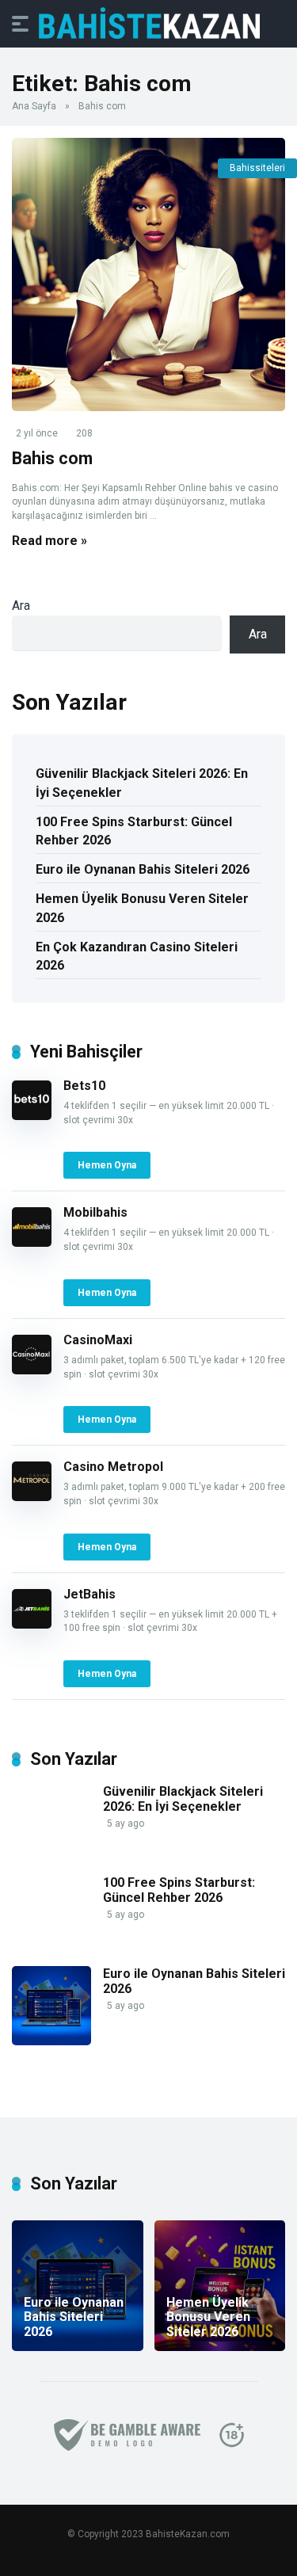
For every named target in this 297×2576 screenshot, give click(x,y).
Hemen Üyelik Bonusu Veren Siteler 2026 (142, 908)
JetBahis (89, 1594)
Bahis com (52, 458)
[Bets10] (32, 1116)
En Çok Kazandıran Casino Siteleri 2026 (137, 956)
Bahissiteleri (257, 168)
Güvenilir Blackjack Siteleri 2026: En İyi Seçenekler (142, 783)
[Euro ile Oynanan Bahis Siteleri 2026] (51, 2041)
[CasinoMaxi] (32, 1370)
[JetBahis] (32, 1624)
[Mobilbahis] (32, 1242)
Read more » (49, 541)
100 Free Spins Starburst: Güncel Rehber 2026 (134, 831)
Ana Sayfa (34, 106)
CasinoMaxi (98, 1340)
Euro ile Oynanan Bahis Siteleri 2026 (143, 869)
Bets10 (84, 1086)
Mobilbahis (95, 1212)
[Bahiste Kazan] (149, 23)
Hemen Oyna (107, 1165)
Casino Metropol (113, 1467)
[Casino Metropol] (32, 1497)
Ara (21, 606)
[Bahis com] (148, 274)
